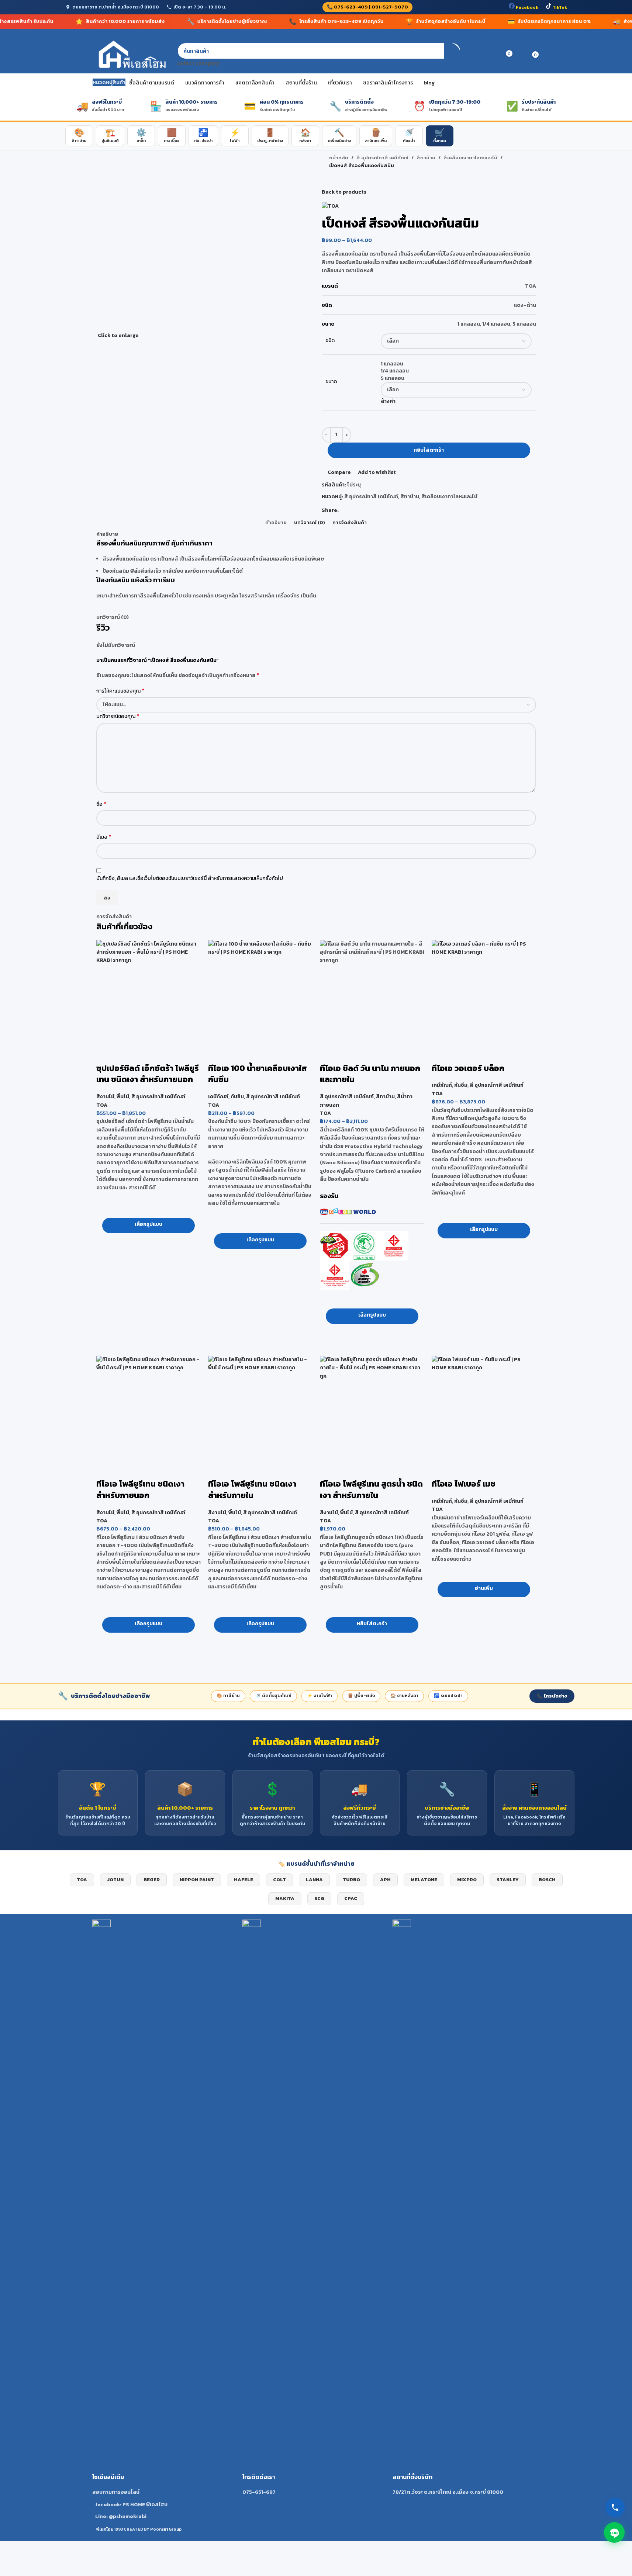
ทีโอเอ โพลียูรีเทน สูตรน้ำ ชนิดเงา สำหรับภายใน (371, 1490)
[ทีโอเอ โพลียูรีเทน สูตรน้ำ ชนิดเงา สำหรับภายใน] (372, 1408)
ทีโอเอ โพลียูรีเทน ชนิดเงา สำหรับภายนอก (140, 1490)
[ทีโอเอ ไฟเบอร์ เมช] (484, 1408)
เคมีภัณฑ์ (218, 1097)
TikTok (559, 7)
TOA (102, 1105)
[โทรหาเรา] (615, 2507)
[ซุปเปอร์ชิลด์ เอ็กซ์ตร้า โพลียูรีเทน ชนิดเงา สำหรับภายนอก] (148, 992)
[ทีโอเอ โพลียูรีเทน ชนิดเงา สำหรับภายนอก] (148, 1408)
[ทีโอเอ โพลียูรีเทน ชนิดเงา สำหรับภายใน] (260, 1408)
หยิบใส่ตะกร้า (429, 450)
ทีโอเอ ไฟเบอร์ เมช (464, 1484)
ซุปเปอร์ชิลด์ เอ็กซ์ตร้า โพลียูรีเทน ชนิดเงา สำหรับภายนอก (148, 1074)
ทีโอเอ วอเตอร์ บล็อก (468, 1068)
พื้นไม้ (123, 1097)
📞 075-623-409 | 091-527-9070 (367, 7)
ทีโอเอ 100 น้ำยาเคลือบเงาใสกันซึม (257, 1074)
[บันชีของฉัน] (480, 55)
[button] (372, 1625)
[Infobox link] (166, 2220)
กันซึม (237, 1097)
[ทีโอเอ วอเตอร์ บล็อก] (484, 992)
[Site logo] (131, 55)
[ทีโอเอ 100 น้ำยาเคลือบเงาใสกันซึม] (260, 992)
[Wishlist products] (494, 55)
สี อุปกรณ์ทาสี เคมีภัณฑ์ (158, 1097)
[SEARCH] (452, 55)
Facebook (526, 7)
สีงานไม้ (105, 1097)
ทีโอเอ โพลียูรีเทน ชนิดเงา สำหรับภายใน (252, 1490)
